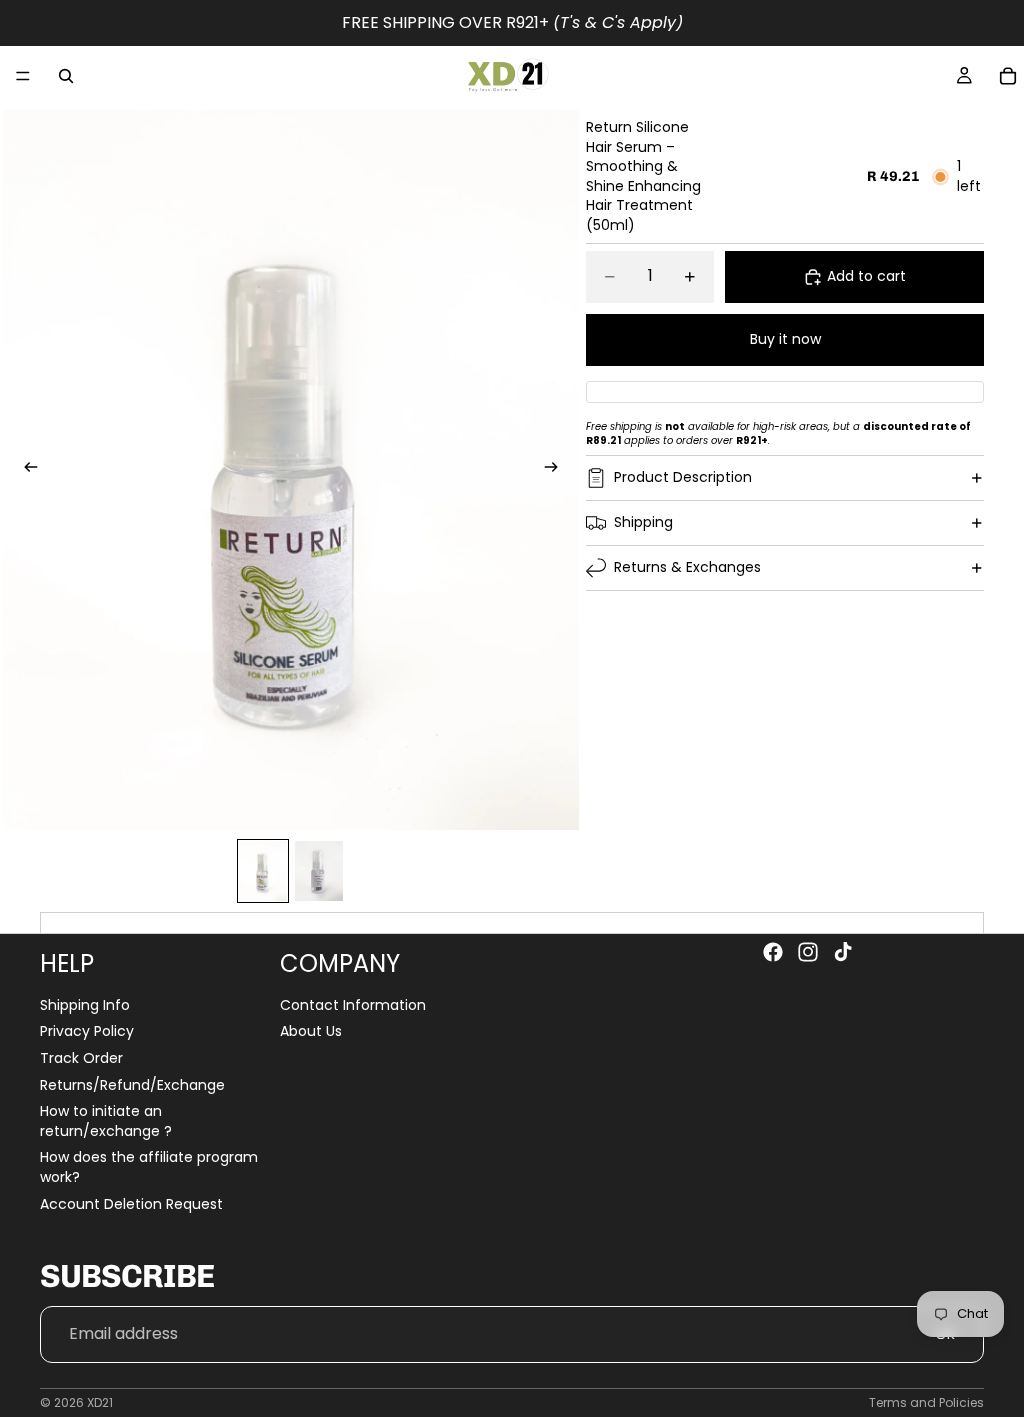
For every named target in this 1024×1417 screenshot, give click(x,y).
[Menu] (23, 76)
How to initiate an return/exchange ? (106, 1122)
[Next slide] (557, 470)
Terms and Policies (926, 1402)
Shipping (643, 522)
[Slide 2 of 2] (319, 871)
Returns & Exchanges (687, 567)
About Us (311, 1032)
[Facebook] (773, 952)
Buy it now (785, 339)
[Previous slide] (25, 470)
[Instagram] (808, 952)
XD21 (100, 1402)
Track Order (81, 1058)
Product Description (683, 477)
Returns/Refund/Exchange (132, 1085)
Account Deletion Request (131, 1204)
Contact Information (353, 1005)
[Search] (66, 76)
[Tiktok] (843, 952)
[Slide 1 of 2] (263, 871)
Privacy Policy (87, 1032)
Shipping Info (85, 1005)
